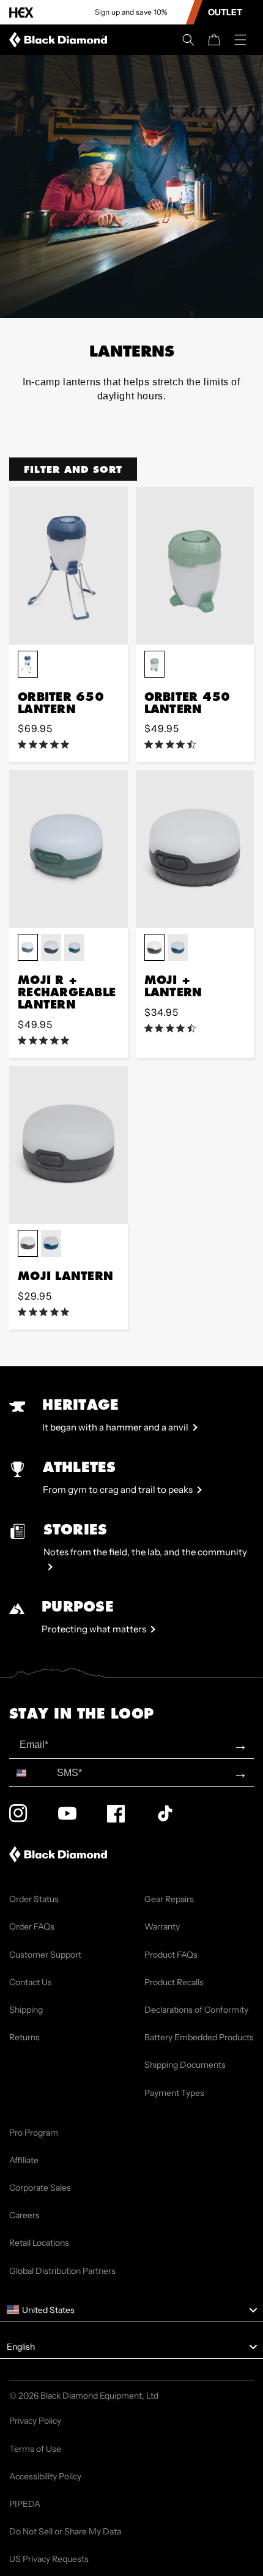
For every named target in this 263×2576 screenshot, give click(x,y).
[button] (188, 40)
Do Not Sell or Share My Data (65, 2531)
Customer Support (45, 1955)
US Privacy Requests (49, 2559)
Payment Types (174, 2093)
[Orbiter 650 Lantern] (69, 566)
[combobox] (30, 1773)
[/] (61, 40)
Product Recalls (174, 1982)
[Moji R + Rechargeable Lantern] (69, 849)
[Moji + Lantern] (195, 849)
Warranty (162, 1926)
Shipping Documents (185, 2065)
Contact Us (31, 1982)
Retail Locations (39, 2243)
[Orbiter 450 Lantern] (195, 566)
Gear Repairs (169, 1899)
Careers (24, 2215)
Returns (24, 2037)
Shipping (26, 2010)
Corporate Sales (40, 2188)
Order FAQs (32, 1926)
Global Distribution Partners (62, 2271)
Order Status (34, 1899)
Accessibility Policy (45, 2476)
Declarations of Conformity (196, 2010)
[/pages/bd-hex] (21, 13)
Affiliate (24, 2160)
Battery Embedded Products (199, 2037)
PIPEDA (25, 2504)
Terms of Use (35, 2449)
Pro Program (34, 2133)
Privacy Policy (35, 2421)
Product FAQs (171, 1955)
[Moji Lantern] (69, 1145)
